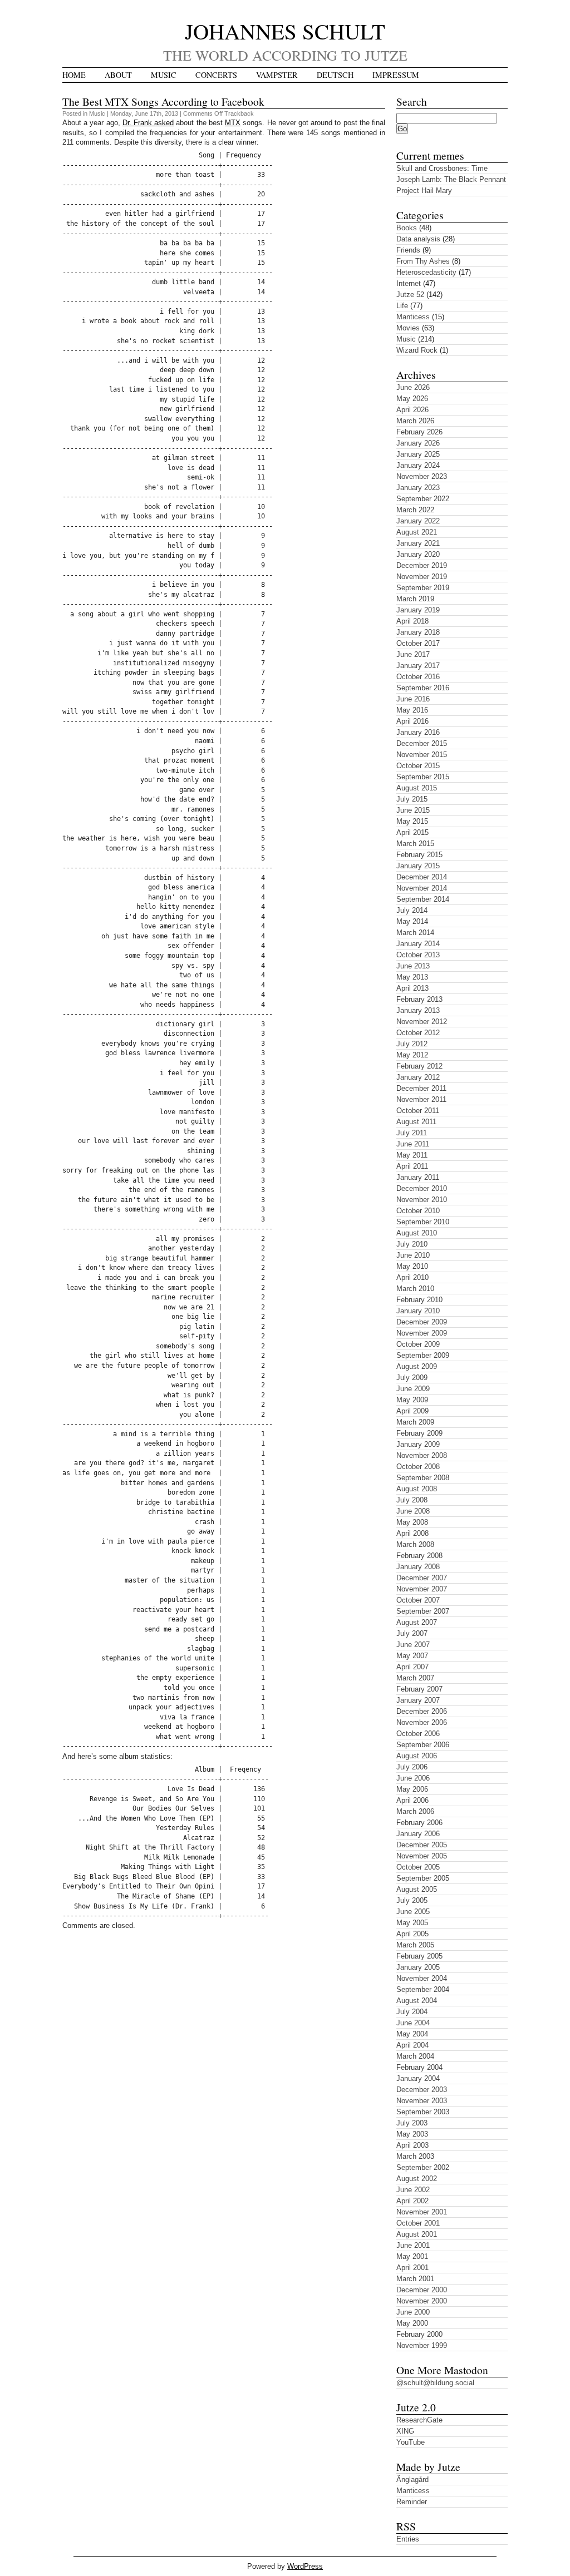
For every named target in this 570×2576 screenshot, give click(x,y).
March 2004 (415, 2056)
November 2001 (422, 2212)
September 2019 (423, 588)
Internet (409, 283)
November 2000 (422, 2301)
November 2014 (422, 888)
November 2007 (422, 1589)
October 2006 (418, 1734)
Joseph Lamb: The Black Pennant (451, 179)
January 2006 (418, 1834)
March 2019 (415, 599)
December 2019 (422, 565)
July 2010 (412, 1244)
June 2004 (413, 2023)
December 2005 (422, 1845)
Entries (408, 2539)
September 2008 (423, 1478)
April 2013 (412, 988)
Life (402, 306)
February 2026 (419, 432)
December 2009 (422, 1322)
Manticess (413, 317)
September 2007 (423, 1611)
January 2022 (418, 521)
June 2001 (413, 2245)
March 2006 (415, 1811)
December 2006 (422, 1711)
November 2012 (422, 1022)
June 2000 (413, 2312)
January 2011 (418, 1177)
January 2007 (418, 1700)
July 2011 (412, 1133)
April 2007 (412, 1667)
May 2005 (412, 1923)
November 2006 (422, 1722)
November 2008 (422, 1455)
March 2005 (415, 1945)
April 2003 (412, 2145)
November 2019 (422, 577)
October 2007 (418, 1600)
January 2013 (418, 1010)
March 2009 (415, 1422)
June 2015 (413, 810)
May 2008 (412, 1522)
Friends (408, 250)
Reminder (412, 2502)
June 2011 (413, 1144)
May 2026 (412, 399)
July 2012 (412, 1044)
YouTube (411, 2442)
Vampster (277, 75)
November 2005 (422, 1856)
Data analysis (418, 239)
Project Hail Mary (424, 191)
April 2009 (412, 1411)
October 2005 (418, 1867)
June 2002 (413, 2190)
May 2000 (412, 2323)
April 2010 (412, 1277)
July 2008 (412, 1500)
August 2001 (417, 2234)
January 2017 (418, 666)
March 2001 (415, 2279)
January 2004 (418, 2078)
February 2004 (419, 2067)
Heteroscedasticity (426, 272)
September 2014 (423, 899)
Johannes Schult (285, 31)
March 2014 (415, 933)
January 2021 (418, 543)
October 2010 (418, 1211)
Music (164, 75)
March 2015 (415, 844)
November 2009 (422, 1333)
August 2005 (417, 1889)
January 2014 (418, 944)
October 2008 (418, 1467)
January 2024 (418, 465)
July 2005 (412, 1900)
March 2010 (415, 1289)
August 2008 (417, 1489)
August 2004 (417, 2001)
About (118, 75)
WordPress (305, 2566)
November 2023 (422, 476)
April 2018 (412, 621)
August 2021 (417, 532)
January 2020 (418, 554)
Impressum (396, 75)
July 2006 (412, 1767)
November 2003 (422, 2101)
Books (407, 228)
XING (405, 2431)
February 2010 (419, 1300)
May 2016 (412, 710)
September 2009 (423, 1355)
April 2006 (412, 1800)
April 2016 (412, 721)
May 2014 (412, 921)
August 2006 (417, 1756)
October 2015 (418, 766)
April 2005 (412, 1934)
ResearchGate (419, 2420)
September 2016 (423, 688)
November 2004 (422, 1978)
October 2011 (418, 1111)
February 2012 (419, 1066)
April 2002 (412, 2201)
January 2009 (418, 1444)
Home (74, 75)
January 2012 (418, 1077)
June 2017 (413, 654)
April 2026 (412, 410)
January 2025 (418, 454)
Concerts (216, 75)
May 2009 (412, 1400)
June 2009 (413, 1389)
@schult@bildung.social (435, 2383)
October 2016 (418, 677)
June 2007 (413, 1645)
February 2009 (419, 1433)
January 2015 (418, 866)
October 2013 (418, 955)
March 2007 (415, 1678)
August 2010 (417, 1233)
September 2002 (423, 2167)
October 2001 (418, 2223)
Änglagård (412, 2479)
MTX (233, 123)
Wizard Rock (417, 350)
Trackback (239, 113)
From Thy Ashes (423, 261)
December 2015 (422, 743)
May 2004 (412, 2034)
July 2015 (412, 799)
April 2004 (412, 2045)
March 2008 (415, 1544)
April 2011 (412, 1166)
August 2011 (416, 1122)
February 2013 (419, 999)
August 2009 (417, 1366)
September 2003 (423, 2112)
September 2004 (423, 1989)
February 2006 (419, 1823)
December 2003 (422, 2090)
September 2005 (423, 1878)
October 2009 (418, 1344)
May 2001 (412, 2256)
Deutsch (335, 75)
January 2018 (418, 632)
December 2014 (422, 877)
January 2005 (418, 1967)
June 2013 (413, 966)
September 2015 (423, 777)
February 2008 (419, 1556)
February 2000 (419, 2334)
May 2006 (412, 1789)
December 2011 (421, 1088)
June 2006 (413, 1778)
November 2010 (422, 1200)
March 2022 (415, 510)
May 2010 (412, 1266)
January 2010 (418, 1311)
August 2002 (417, 2179)
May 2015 (412, 821)
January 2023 (418, 488)
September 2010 (423, 1222)
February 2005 (419, 1956)
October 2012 (418, 1033)
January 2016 (418, 732)
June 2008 (413, 1511)
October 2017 (418, 643)
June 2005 (413, 1912)
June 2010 (413, 1255)
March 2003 (415, 2156)
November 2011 (421, 1099)
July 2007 (412, 1633)
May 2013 (412, 977)
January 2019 (418, 610)
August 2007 (417, 1622)
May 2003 (412, 2134)
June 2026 (413, 387)
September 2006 (423, 1745)
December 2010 (422, 1188)
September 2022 (423, 499)
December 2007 (422, 1578)
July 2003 (412, 2123)
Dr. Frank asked (148, 123)
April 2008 (412, 1533)
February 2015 (419, 855)
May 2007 (412, 1656)
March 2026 (415, 421)
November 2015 (422, 755)
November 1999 (422, 2345)
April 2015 (412, 832)
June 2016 (413, 699)
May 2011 (412, 1155)
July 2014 (412, 910)
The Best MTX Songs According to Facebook (163, 101)
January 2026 (418, 443)
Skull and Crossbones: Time (442, 168)
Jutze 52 (410, 295)
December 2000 (422, 2290)
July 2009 (412, 1378)
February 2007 (419, 1689)
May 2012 (412, 1055)
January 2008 (418, 1567)
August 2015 (417, 788)
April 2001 (412, 2268)
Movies (408, 328)
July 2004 (412, 2012)
